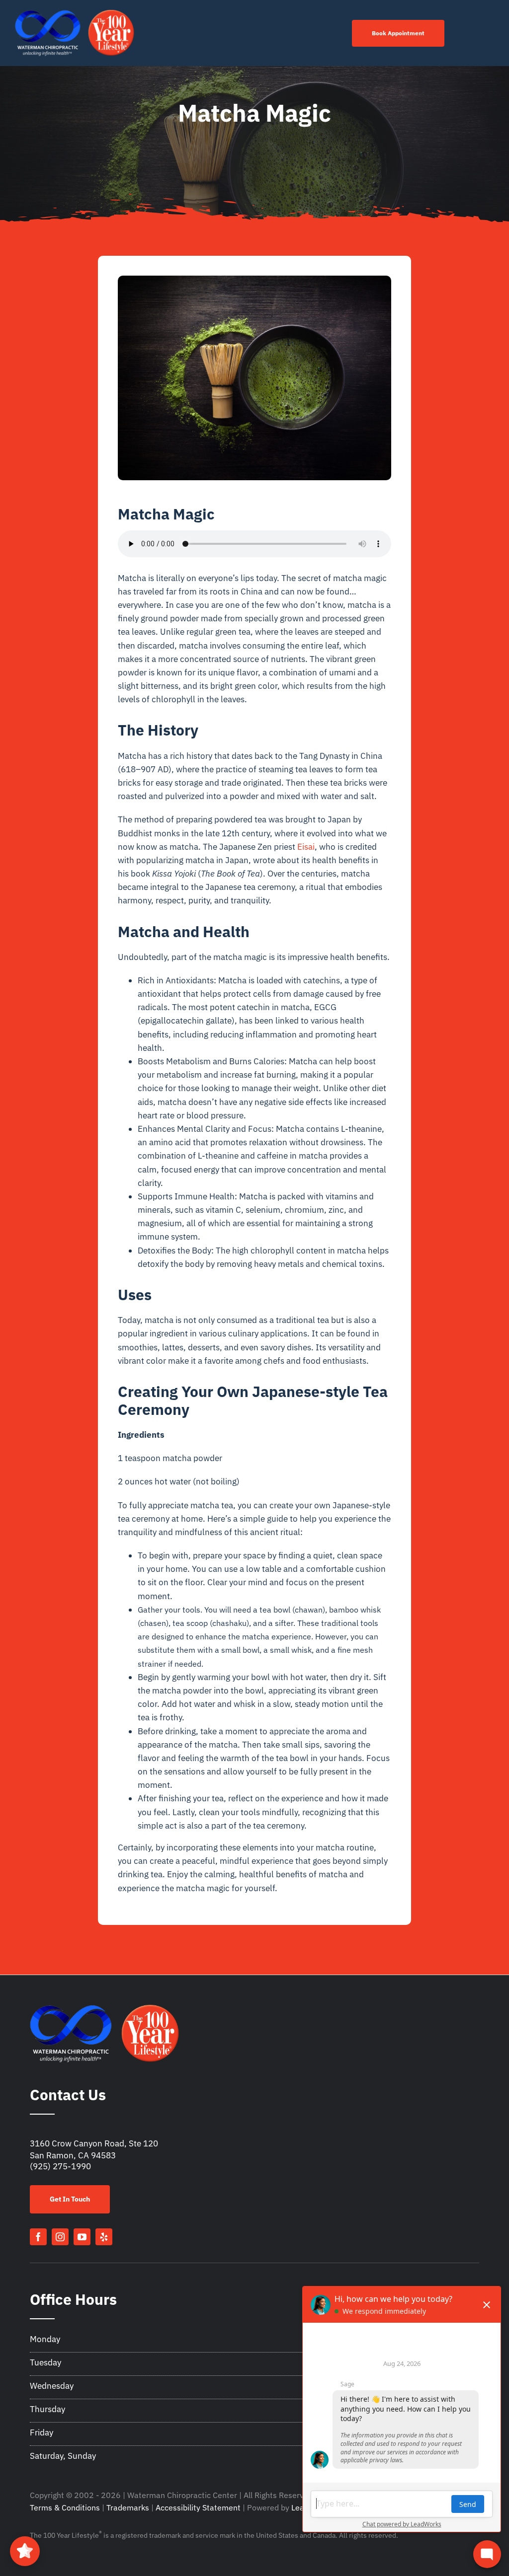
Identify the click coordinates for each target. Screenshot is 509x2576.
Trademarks (128, 2507)
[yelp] (104, 2237)
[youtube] (82, 2237)
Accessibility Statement (198, 2507)
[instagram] (60, 2237)
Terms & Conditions (65, 2507)
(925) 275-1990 (60, 2166)
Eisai (306, 847)
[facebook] (38, 2237)
